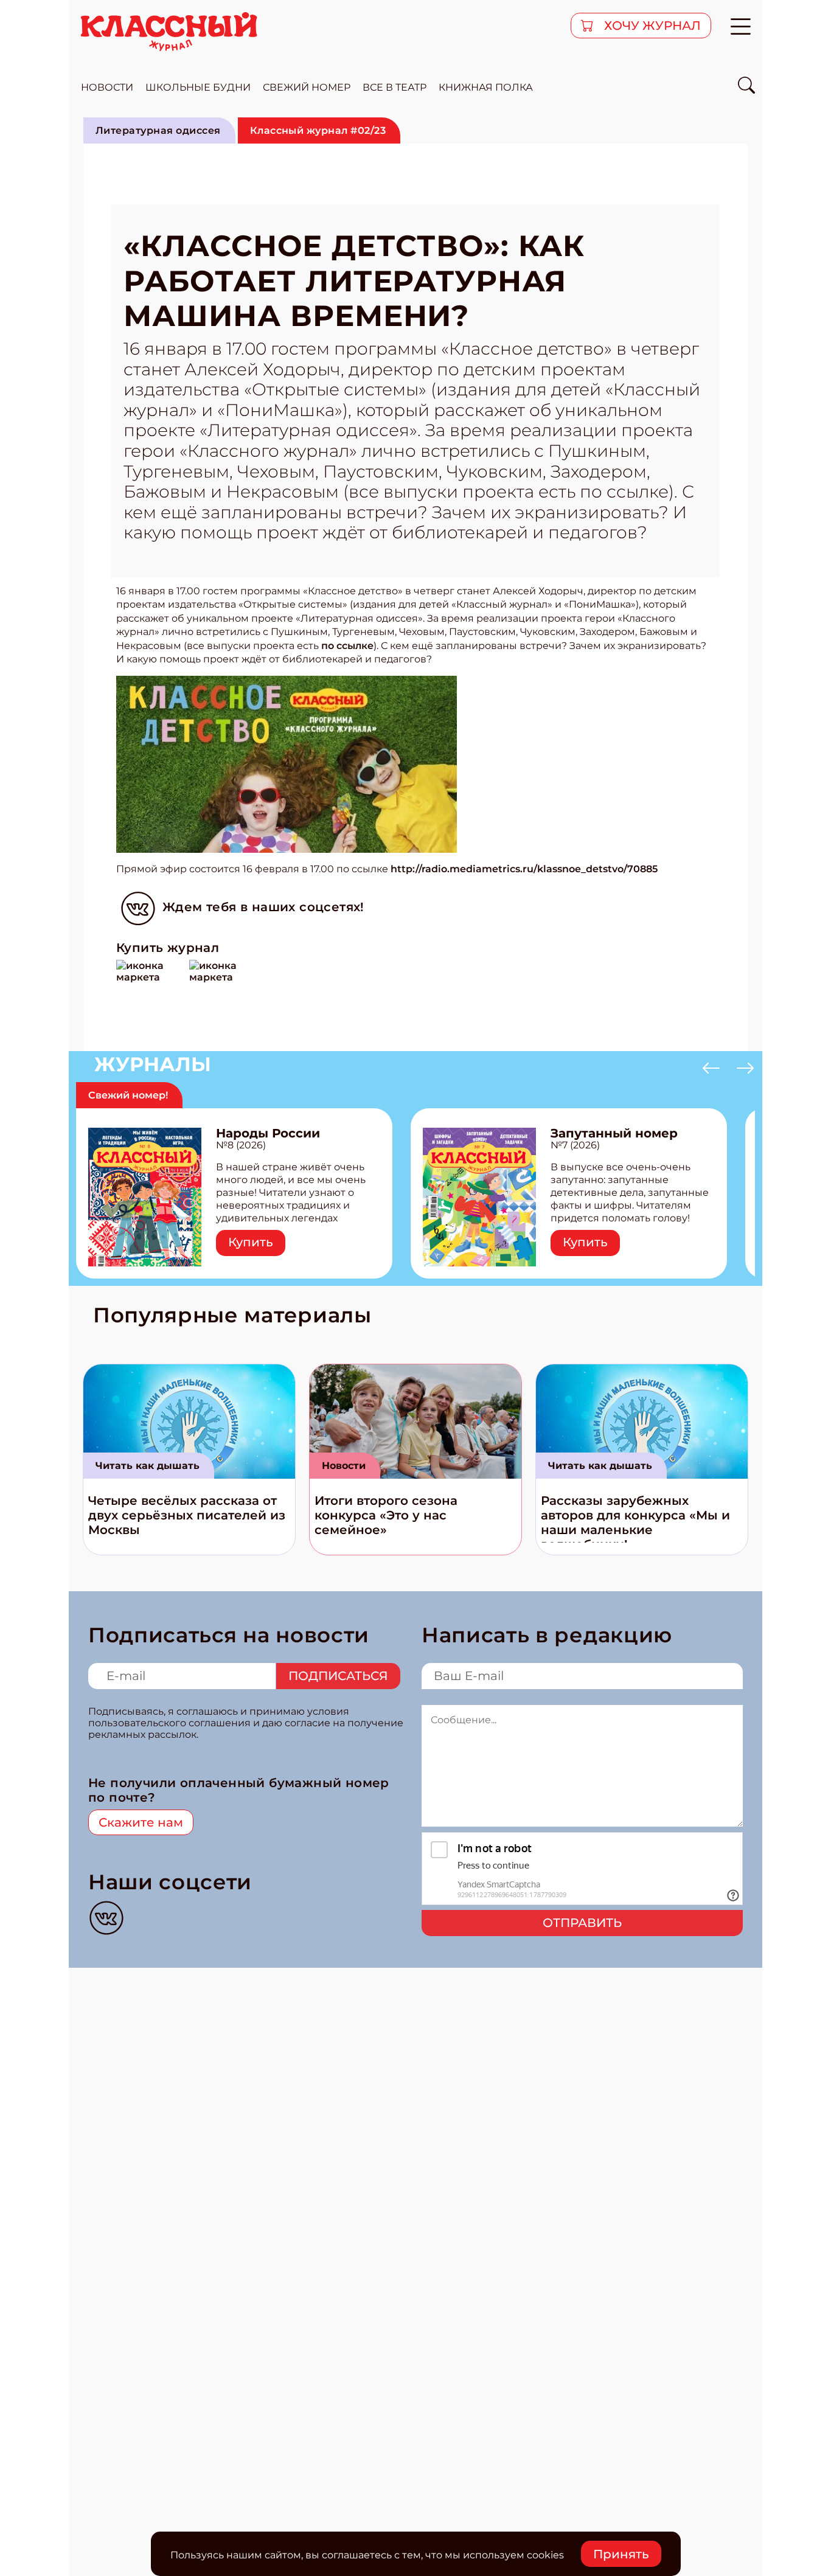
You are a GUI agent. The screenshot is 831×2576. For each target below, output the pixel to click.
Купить (251, 1242)
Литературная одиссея (158, 130)
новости (107, 87)
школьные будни (198, 87)
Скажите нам (141, 1822)
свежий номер (307, 87)
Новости (344, 1466)
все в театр (395, 87)
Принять (621, 2554)
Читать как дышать (148, 1466)
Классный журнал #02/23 (318, 130)
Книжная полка (486, 87)
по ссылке (347, 646)
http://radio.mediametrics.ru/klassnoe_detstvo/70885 (524, 869)
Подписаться (338, 1676)
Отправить (582, 1923)
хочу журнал (651, 26)
